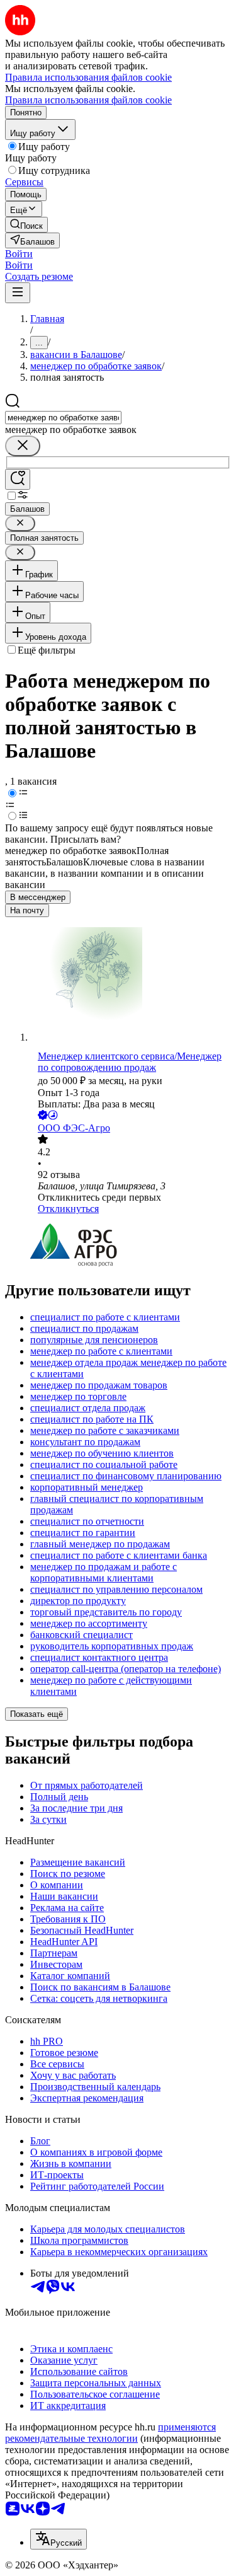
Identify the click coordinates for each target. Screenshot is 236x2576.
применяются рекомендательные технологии (110, 2433)
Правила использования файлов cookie (88, 100)
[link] (26, 225)
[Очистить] (23, 446)
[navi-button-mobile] (18, 293)
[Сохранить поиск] (18, 479)
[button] (19, 254)
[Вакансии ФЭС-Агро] (131, 1246)
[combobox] (63, 418)
